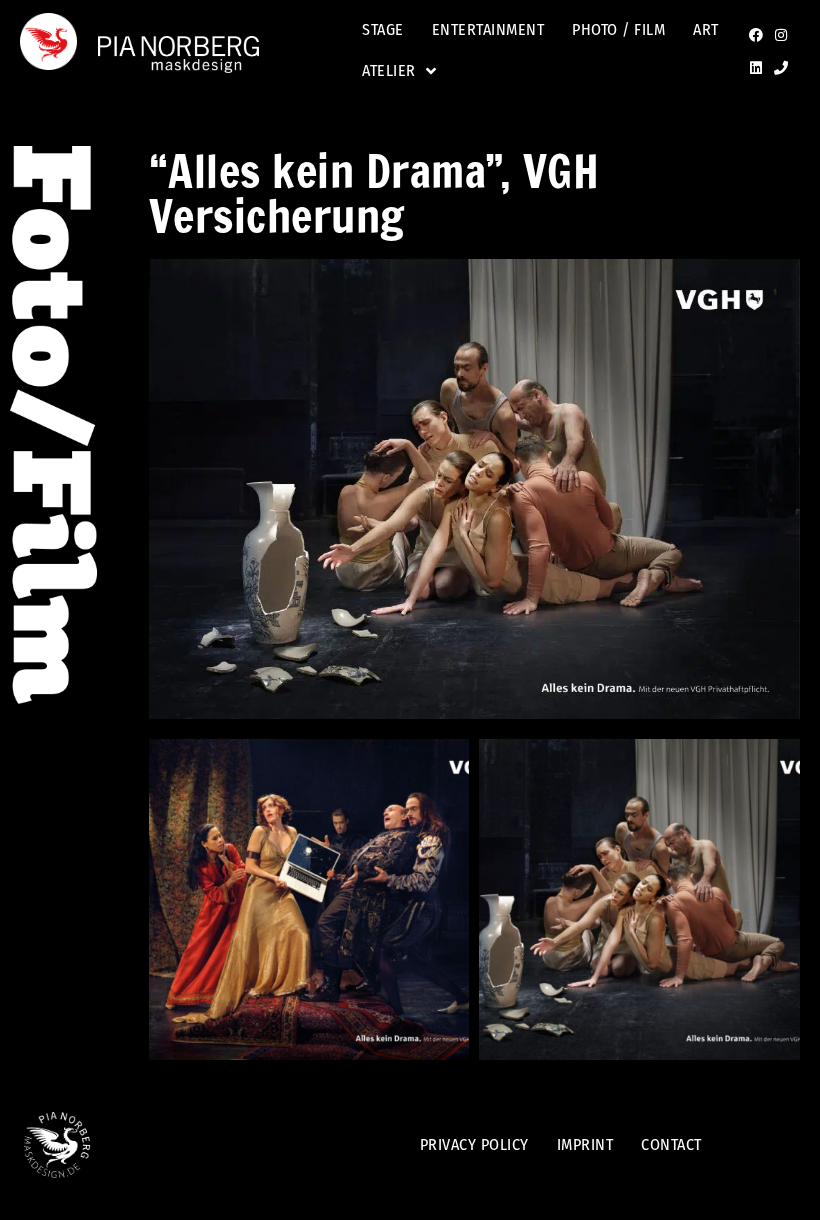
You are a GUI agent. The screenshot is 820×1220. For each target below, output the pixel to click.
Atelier (389, 70)
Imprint (585, 1144)
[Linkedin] (756, 68)
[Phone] (781, 68)
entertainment (488, 29)
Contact (671, 1144)
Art (706, 29)
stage (383, 29)
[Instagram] (781, 35)
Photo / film (618, 29)
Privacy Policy (474, 1144)
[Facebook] (756, 35)
